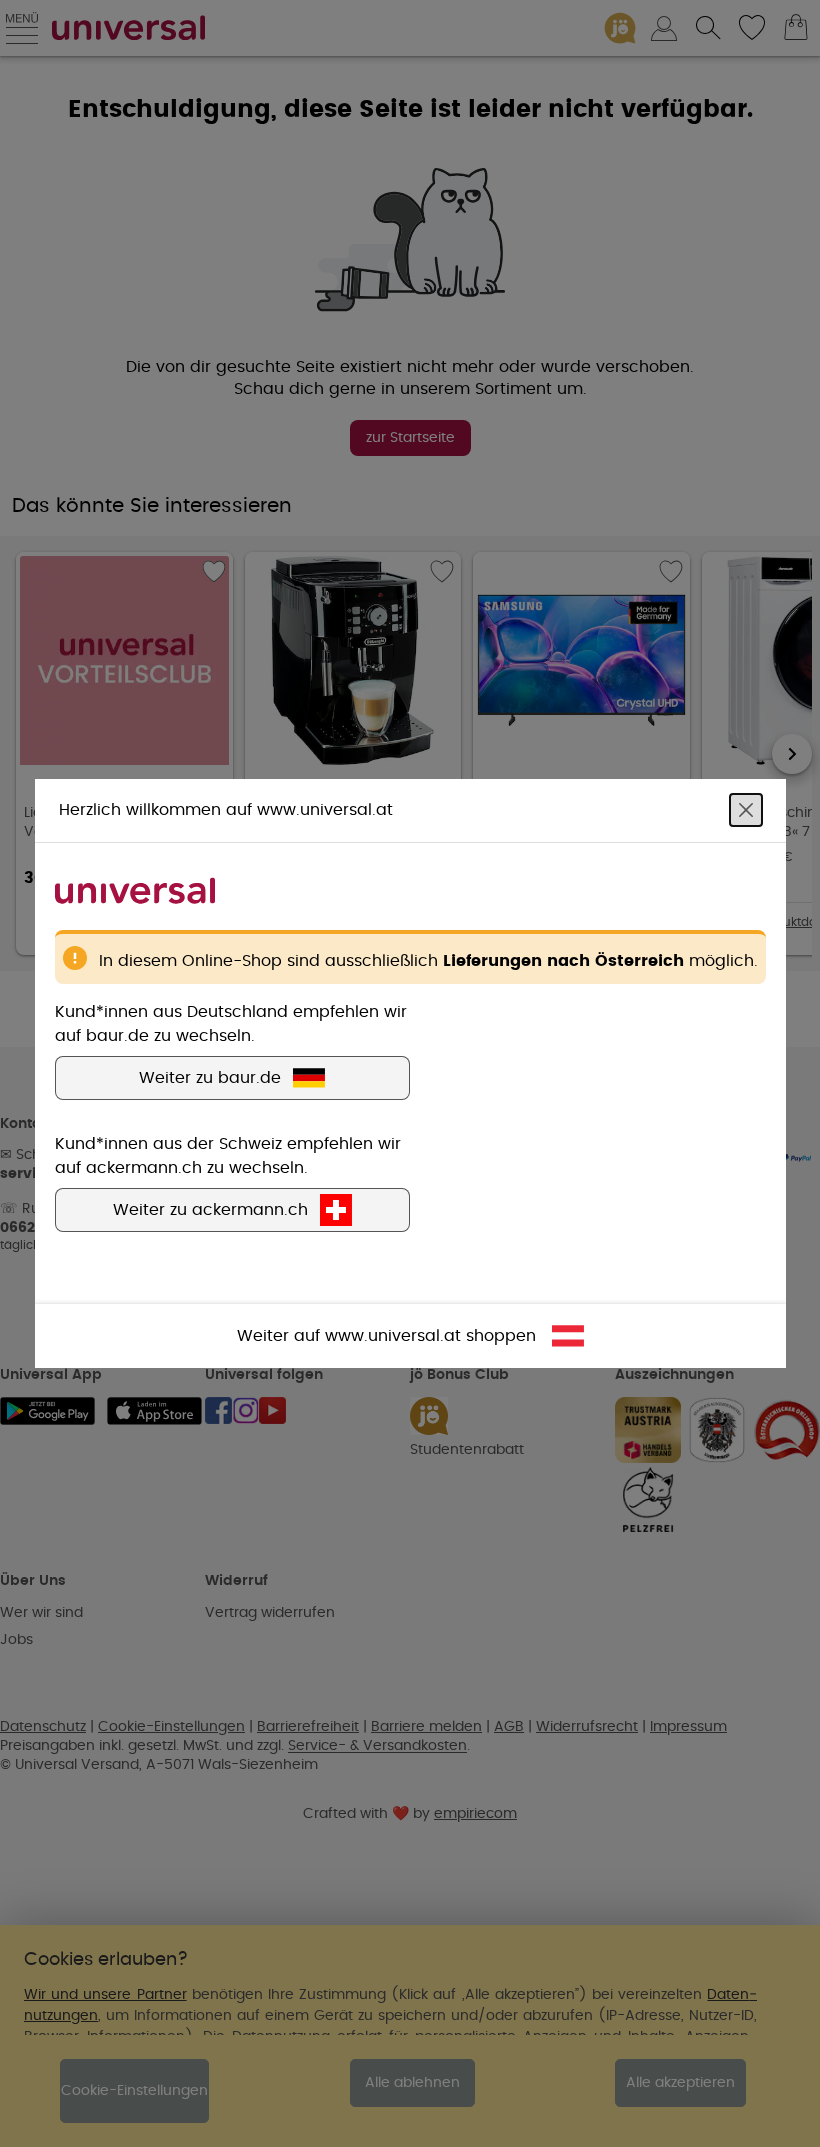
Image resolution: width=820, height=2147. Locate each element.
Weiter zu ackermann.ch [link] (210, 1210)
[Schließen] (746, 810)
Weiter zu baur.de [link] (210, 1078)
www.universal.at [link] (393, 1336)
